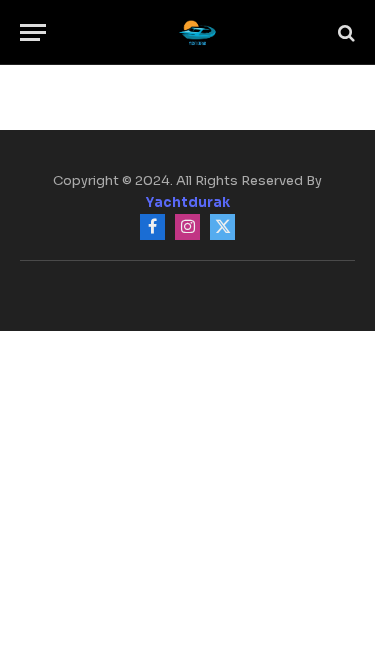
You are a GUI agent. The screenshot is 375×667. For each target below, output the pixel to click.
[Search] (344, 32)
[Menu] (33, 32)
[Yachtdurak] (197, 32)
